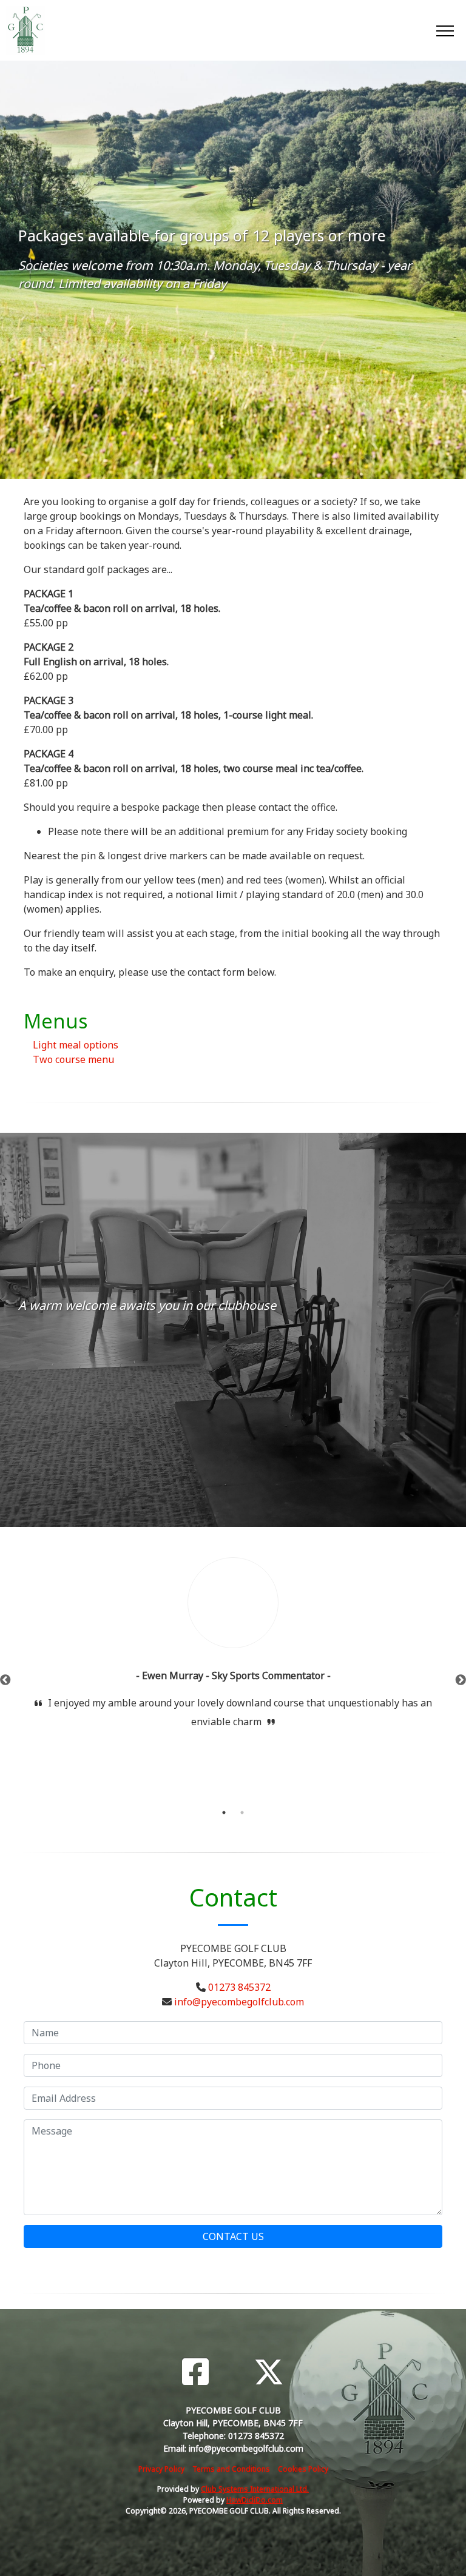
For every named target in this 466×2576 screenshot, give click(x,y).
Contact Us (233, 2236)
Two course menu (73, 1059)
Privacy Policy (161, 2469)
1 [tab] (224, 1813)
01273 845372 (239, 1987)
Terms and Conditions (231, 2469)
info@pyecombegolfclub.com (239, 2002)
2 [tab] (242, 1813)
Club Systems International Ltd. (255, 2489)
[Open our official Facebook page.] (195, 2372)
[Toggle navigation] (444, 30)
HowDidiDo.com (255, 2500)
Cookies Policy (303, 2469)
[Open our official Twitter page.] (269, 2372)
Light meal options (76, 1045)
